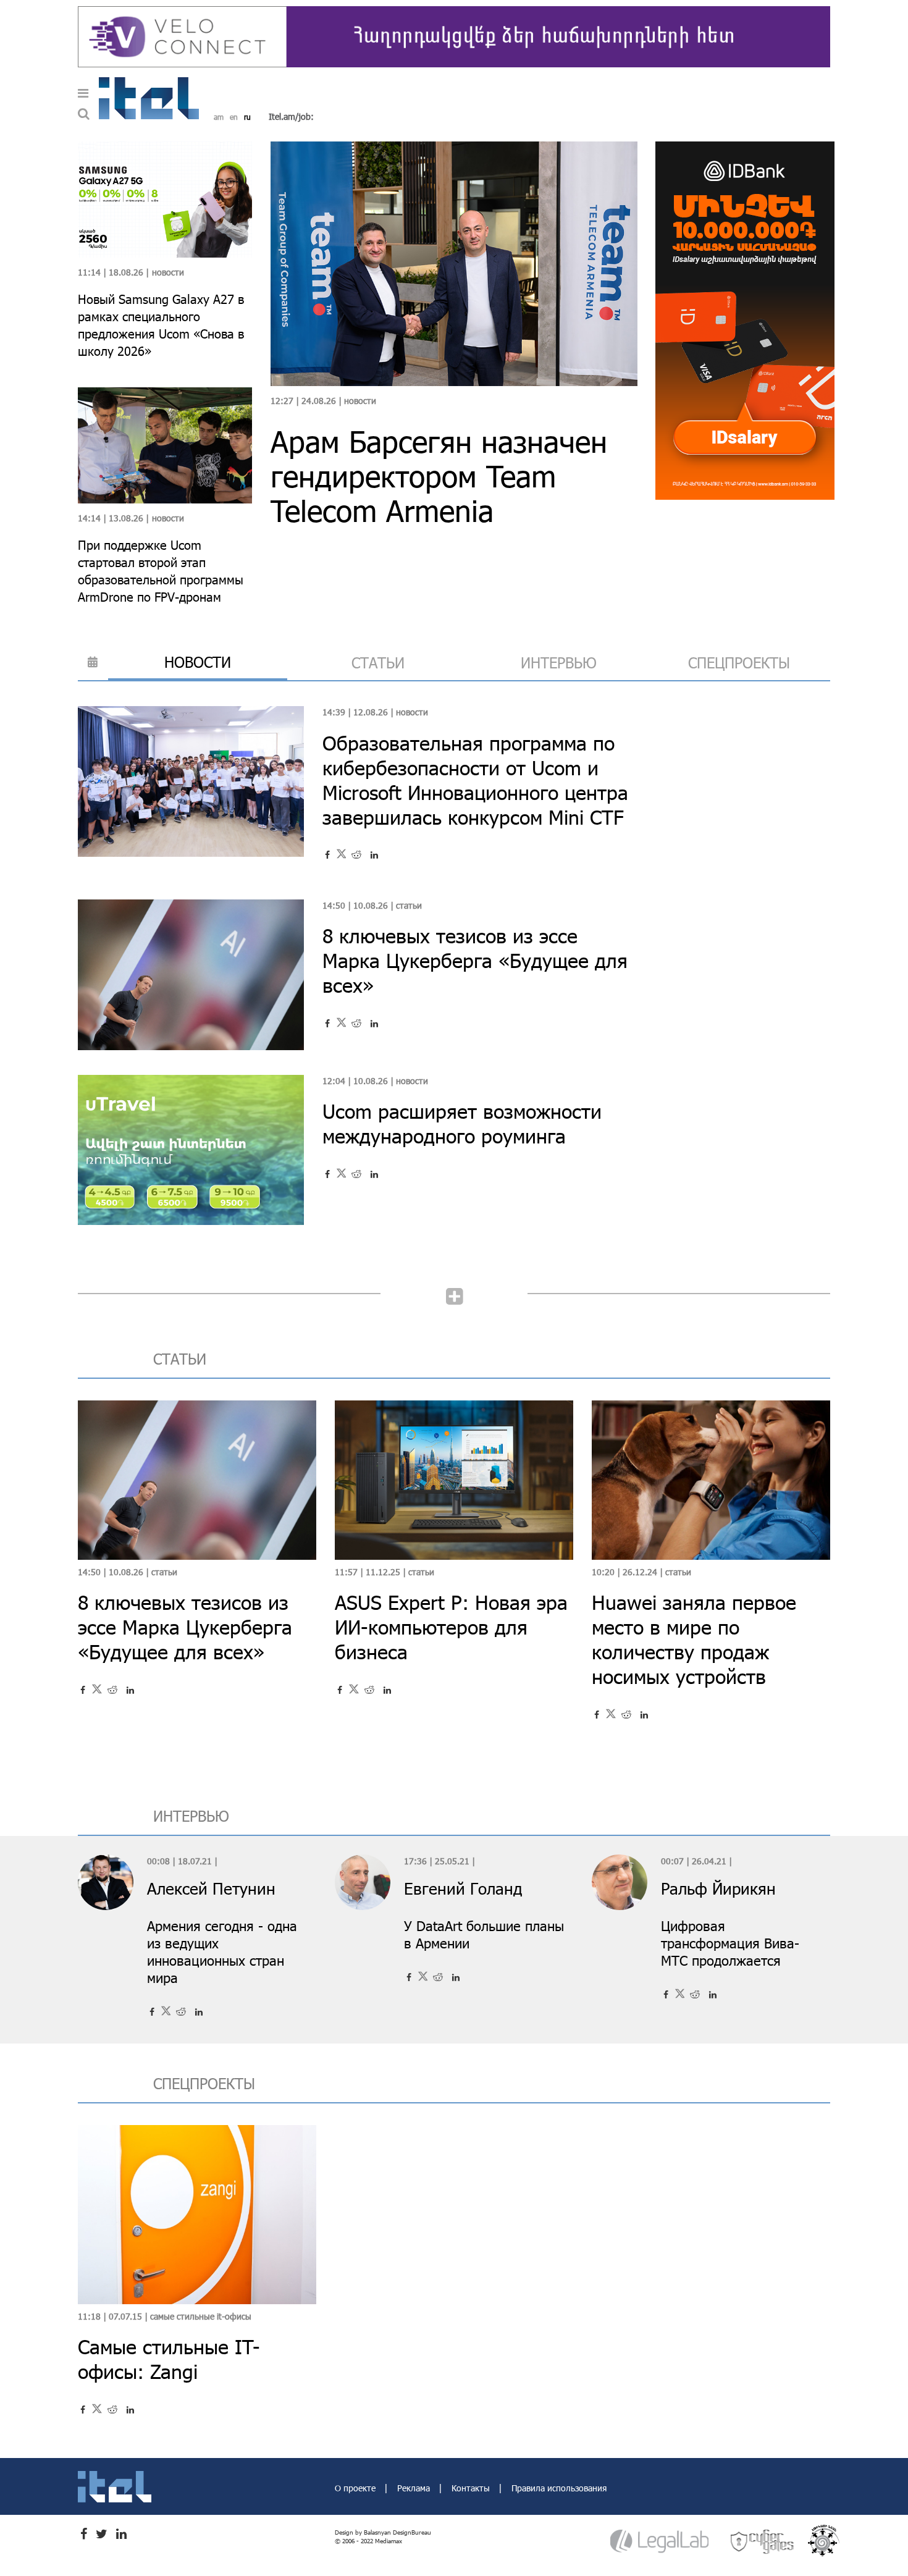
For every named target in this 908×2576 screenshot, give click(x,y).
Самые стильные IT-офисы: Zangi (169, 2359)
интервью (559, 663)
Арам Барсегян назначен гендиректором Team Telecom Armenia (439, 476)
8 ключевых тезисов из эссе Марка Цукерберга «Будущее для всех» (475, 960)
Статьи (409, 905)
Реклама (415, 2488)
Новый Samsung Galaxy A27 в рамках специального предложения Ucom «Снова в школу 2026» (161, 325)
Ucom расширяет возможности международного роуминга (462, 1123)
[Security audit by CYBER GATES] (763, 2541)
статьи (378, 663)
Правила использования (559, 2488)
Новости (360, 401)
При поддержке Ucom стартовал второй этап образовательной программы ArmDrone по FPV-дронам (161, 571)
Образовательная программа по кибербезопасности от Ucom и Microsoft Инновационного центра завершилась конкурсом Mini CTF (475, 780)
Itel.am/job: (291, 116)
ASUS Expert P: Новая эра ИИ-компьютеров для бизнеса (451, 1627)
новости (198, 662)
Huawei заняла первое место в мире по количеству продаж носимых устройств (694, 1639)
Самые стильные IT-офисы (201, 2316)
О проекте (356, 2488)
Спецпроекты (739, 663)
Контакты (472, 2488)
